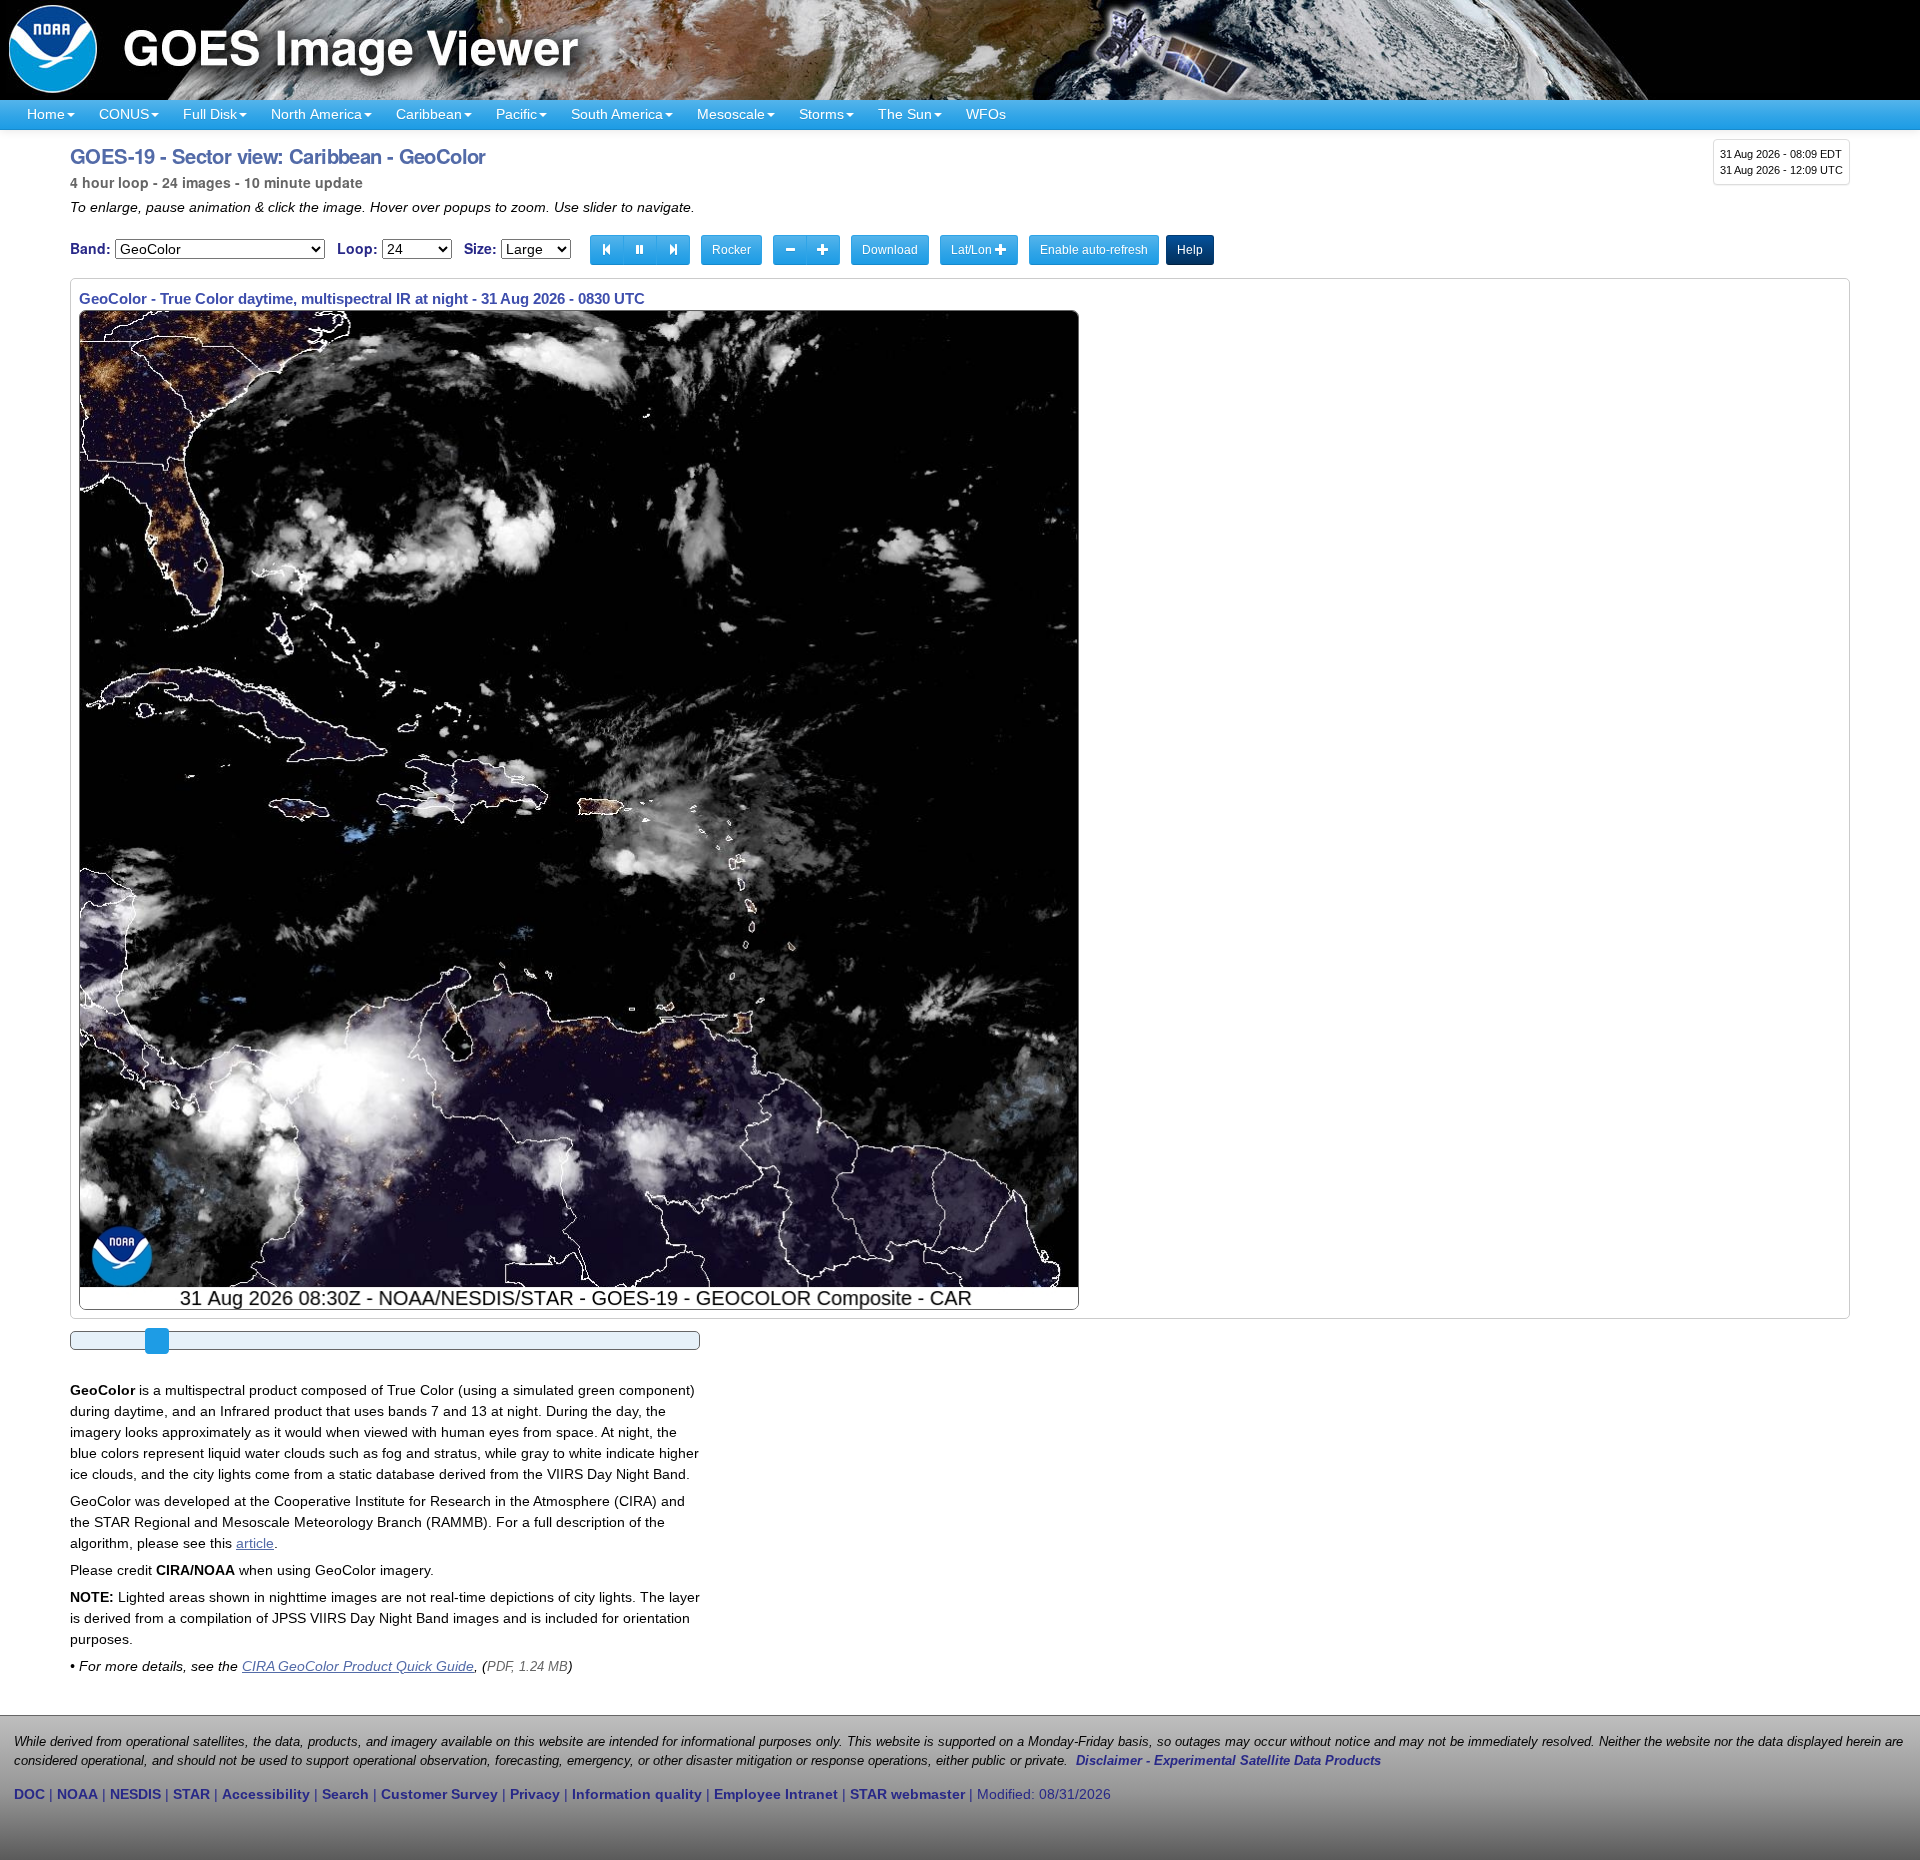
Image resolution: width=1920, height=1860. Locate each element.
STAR (191, 1794)
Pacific (516, 114)
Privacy (535, 1794)
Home (46, 114)
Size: (480, 248)
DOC (29, 1794)
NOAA (77, 1794)
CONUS (124, 114)
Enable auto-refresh (1094, 250)
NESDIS (135, 1794)
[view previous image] (607, 250)
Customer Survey (439, 1794)
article (255, 1543)
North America (316, 114)
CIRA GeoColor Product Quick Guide (358, 1666)
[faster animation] (823, 250)
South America (617, 114)
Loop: (357, 248)
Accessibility (266, 1794)
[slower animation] (790, 250)
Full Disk (210, 114)
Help (1190, 250)
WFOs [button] (986, 114)
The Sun (905, 114)
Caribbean (429, 114)
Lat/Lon (973, 250)
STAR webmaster (907, 1794)
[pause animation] (640, 250)
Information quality (637, 1794)
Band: (90, 248)
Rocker (731, 250)
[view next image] (673, 250)
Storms (821, 114)
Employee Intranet (776, 1794)
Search (345, 1794)
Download (890, 250)
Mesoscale (731, 114)
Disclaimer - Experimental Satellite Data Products (1228, 1761)
